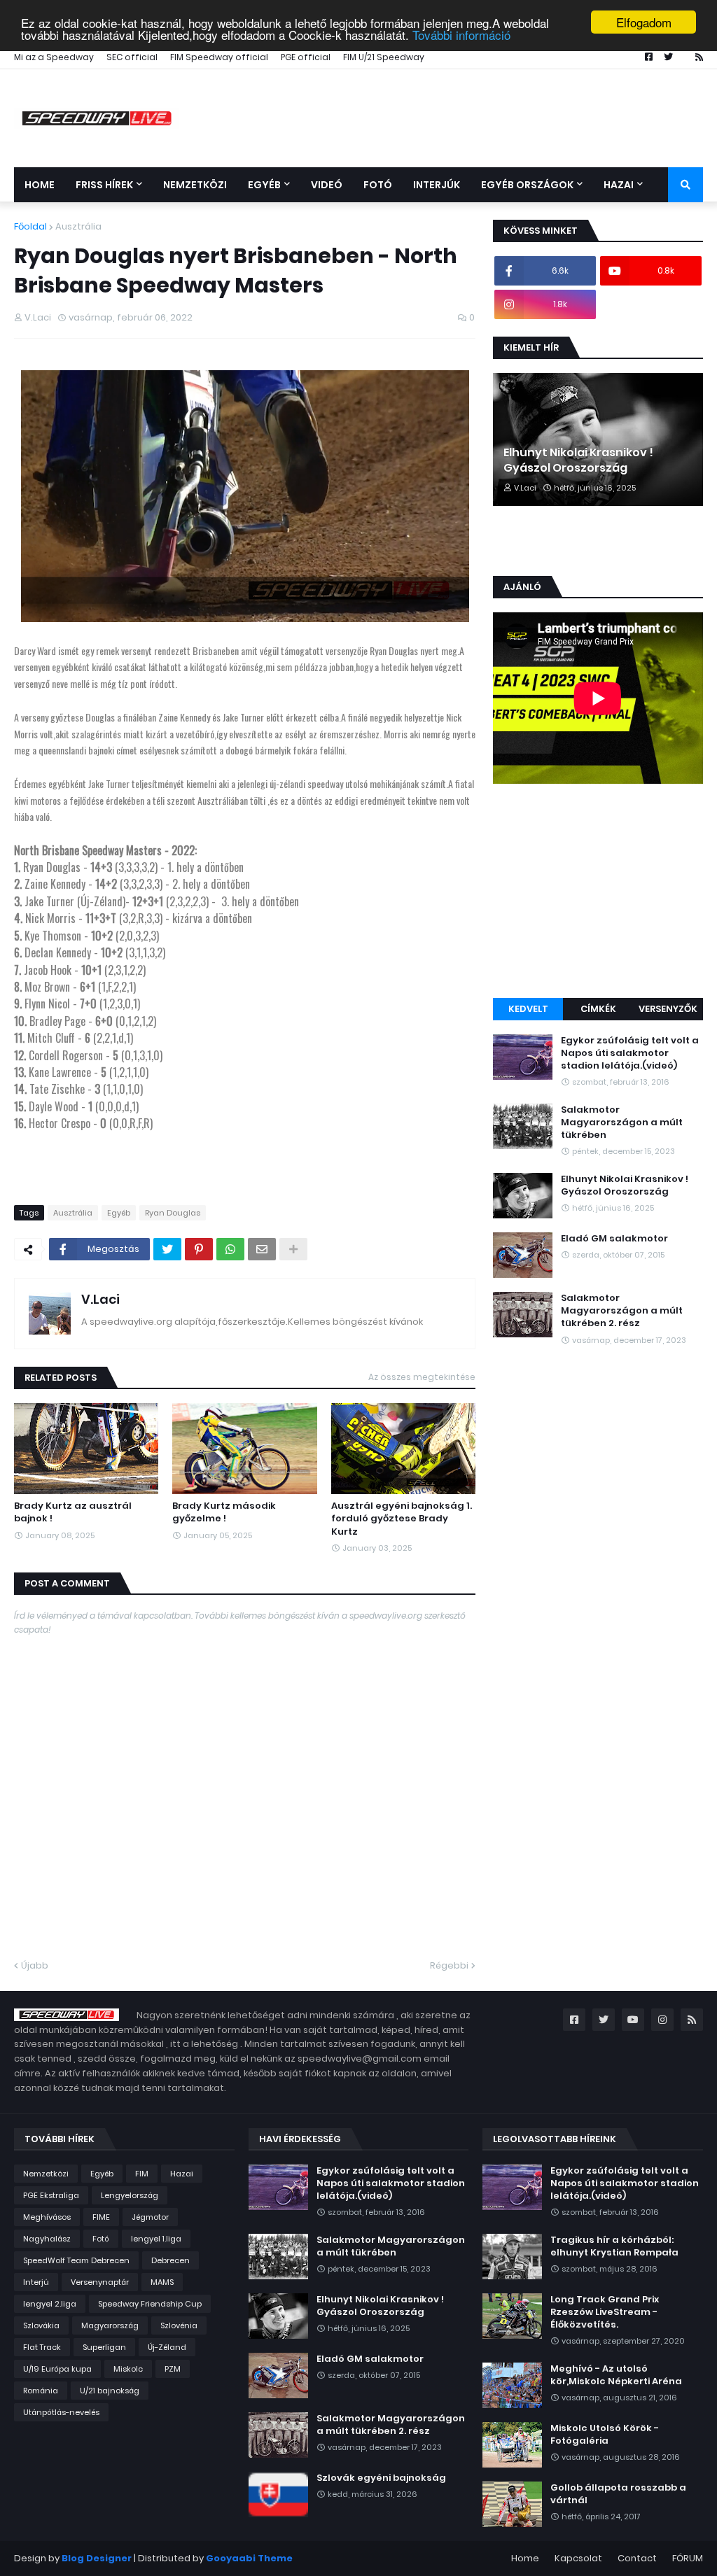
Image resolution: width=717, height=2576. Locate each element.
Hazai (182, 2174)
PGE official (306, 57)
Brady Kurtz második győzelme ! (224, 1512)
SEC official (132, 57)
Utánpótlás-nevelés (61, 2412)
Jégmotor (150, 2217)
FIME (101, 2217)
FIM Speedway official (219, 57)
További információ (461, 35)
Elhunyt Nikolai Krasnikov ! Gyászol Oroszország (578, 460)
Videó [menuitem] (327, 185)
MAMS (162, 2282)
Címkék (598, 1009)
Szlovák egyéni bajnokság (381, 2478)
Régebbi (449, 1965)
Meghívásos (47, 2217)
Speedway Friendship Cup (150, 2304)
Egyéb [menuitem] (264, 185)
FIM (142, 2174)
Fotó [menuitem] (378, 185)
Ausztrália (78, 226)
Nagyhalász (47, 2239)
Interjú (36, 2282)
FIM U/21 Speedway (384, 57)
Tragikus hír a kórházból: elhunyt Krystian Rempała (614, 2246)
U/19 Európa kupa (57, 2369)
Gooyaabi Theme (249, 2558)
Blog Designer (97, 2558)
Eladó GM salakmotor (614, 1239)
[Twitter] (167, 1249)
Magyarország (110, 2325)
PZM (173, 2369)
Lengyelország (130, 2195)
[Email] (262, 1249)
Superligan (104, 2347)
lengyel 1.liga (156, 2239)
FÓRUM (688, 2558)
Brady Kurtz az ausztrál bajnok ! (73, 1512)
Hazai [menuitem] (619, 185)
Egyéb (119, 1213)
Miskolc (128, 2369)
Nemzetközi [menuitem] (195, 185)
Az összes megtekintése (422, 1377)
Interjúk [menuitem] (437, 185)
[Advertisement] (598, 893)
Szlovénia (179, 2325)
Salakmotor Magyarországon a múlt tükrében (622, 1122)
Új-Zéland (167, 2347)
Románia (41, 2391)
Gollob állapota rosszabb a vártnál (618, 2494)
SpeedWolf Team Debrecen (76, 2260)
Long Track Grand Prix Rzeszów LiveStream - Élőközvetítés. (605, 2312)
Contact (637, 2558)
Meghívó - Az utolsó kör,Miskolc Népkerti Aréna (616, 2375)
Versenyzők (668, 1009)
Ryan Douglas (173, 1213)
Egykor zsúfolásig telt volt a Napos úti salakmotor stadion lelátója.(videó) (630, 1053)
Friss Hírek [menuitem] (104, 185)
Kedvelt (528, 1009)
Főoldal (30, 226)
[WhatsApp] (230, 1249)
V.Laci (100, 1299)
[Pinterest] (199, 1249)
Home (525, 2558)
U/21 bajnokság (110, 2391)
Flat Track (42, 2347)
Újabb (35, 1965)
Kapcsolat (578, 2558)
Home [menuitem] (40, 185)
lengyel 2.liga (50, 2304)
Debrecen (170, 2260)
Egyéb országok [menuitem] (527, 185)
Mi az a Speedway (54, 57)
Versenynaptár (100, 2282)
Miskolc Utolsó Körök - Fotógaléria (605, 2435)
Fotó (101, 2239)
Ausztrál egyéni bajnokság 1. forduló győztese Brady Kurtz (402, 1519)
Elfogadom (644, 22)
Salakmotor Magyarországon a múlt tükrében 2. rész (622, 1311)
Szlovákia (41, 2325)
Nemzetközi (46, 2174)
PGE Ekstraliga (51, 2195)
